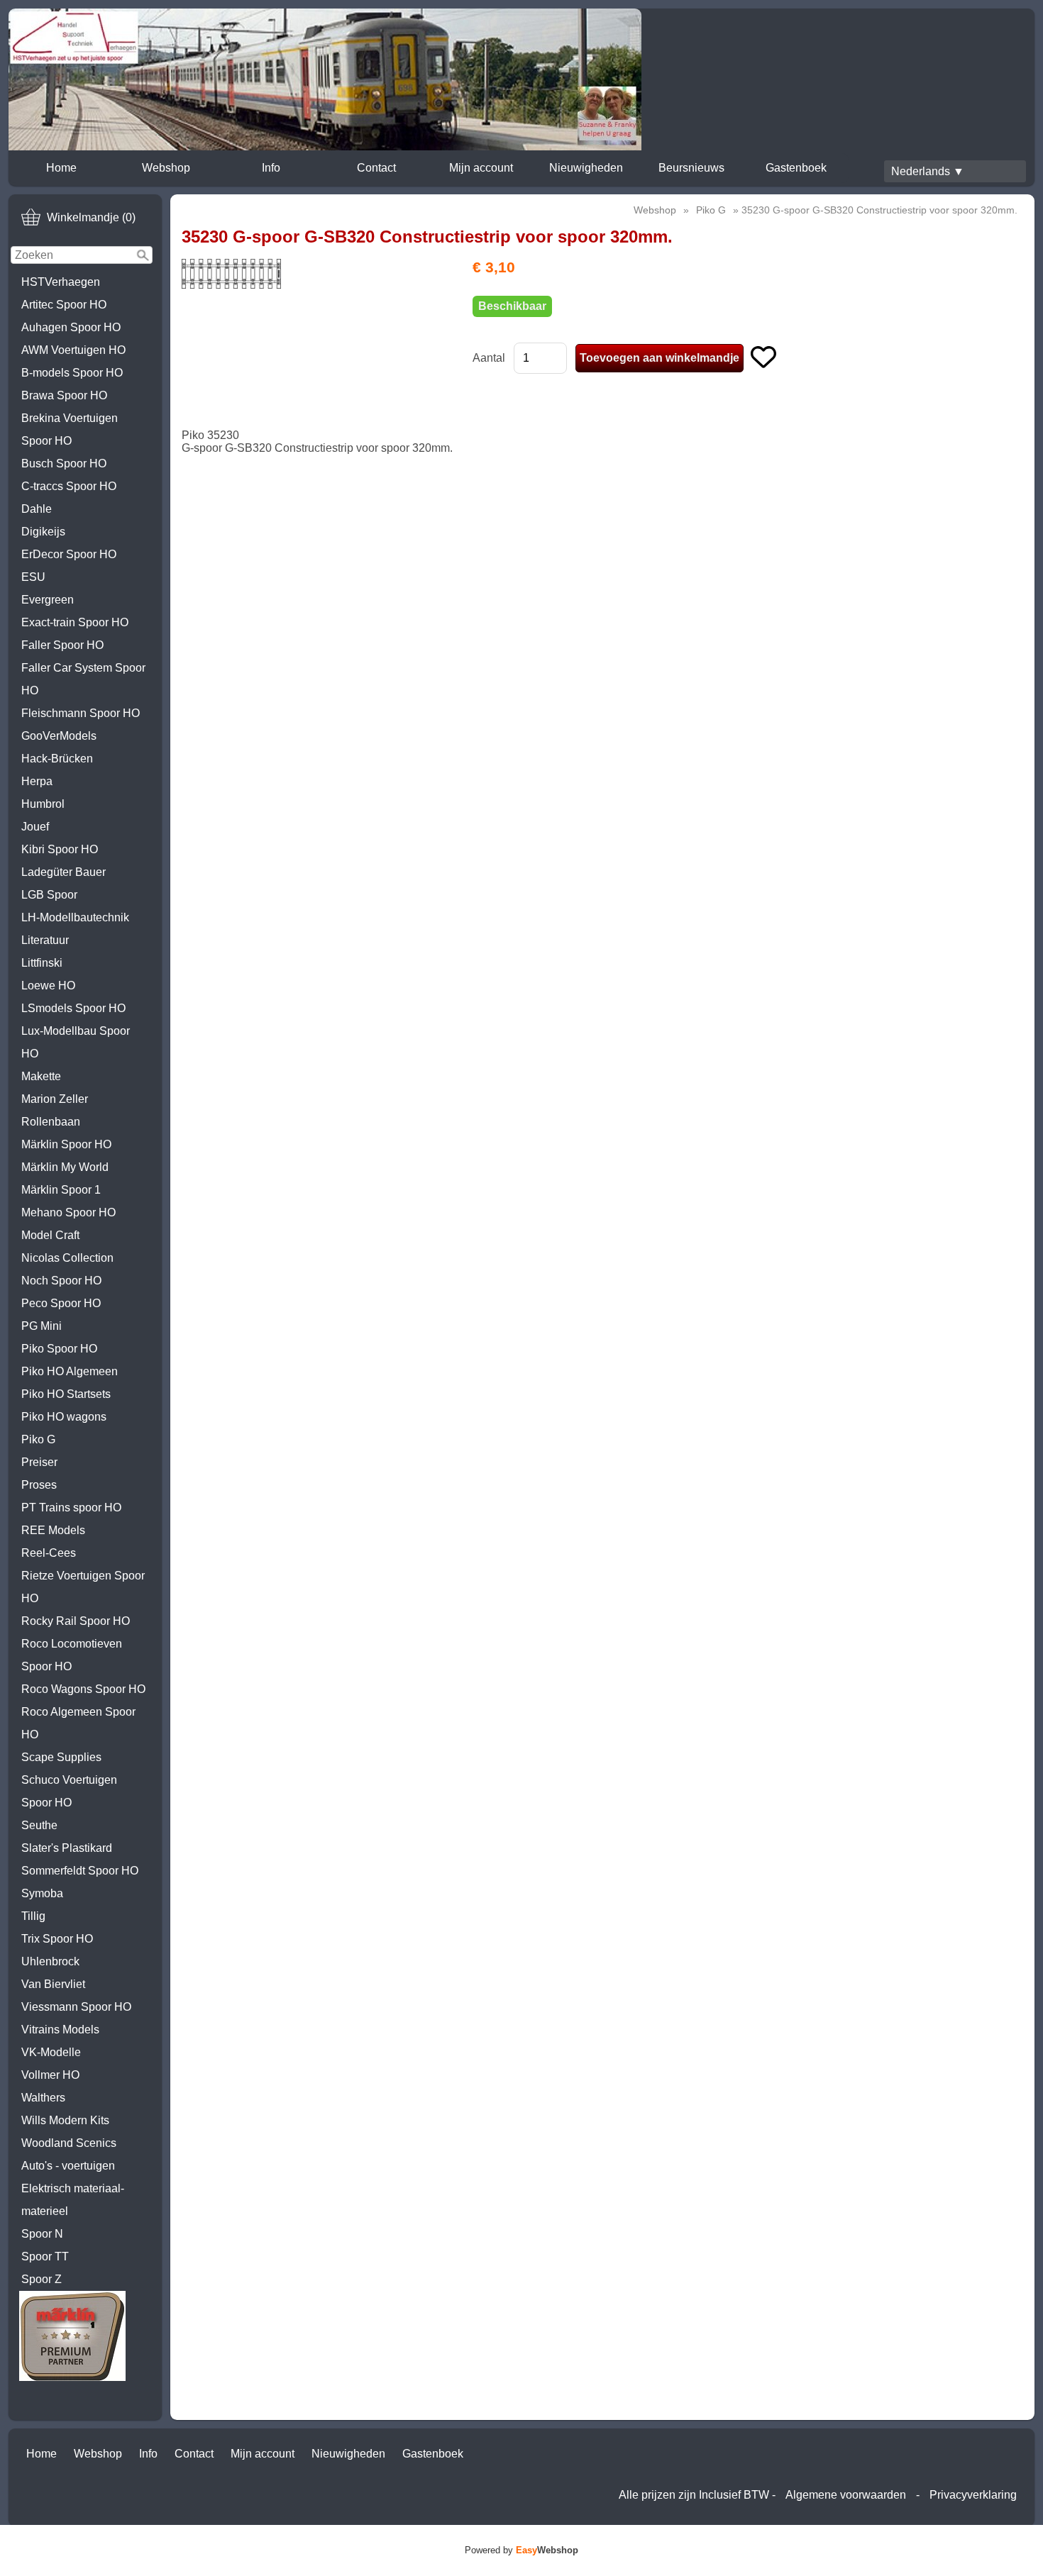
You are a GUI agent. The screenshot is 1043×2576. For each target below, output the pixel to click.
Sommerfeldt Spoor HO (80, 1871)
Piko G (38, 1439)
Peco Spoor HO (61, 1303)
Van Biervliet (53, 1984)
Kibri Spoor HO (60, 849)
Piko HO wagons (64, 1417)
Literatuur (45, 940)
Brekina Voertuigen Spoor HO (70, 429)
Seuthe (39, 1825)
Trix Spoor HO (57, 1939)
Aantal (489, 358)
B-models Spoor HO (72, 373)
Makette (41, 1076)
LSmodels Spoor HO (73, 1008)
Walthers (43, 2098)
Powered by (521, 2550)
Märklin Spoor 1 (61, 1190)
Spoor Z (42, 2279)
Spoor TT (45, 2256)
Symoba (42, 1893)
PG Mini (42, 1326)
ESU (33, 577)
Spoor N (42, 2234)
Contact (376, 168)
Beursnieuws (691, 168)
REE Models (53, 1530)
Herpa (37, 781)
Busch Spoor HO (64, 463)
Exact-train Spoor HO (75, 622)
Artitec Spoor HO (64, 305)
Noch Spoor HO (61, 1281)
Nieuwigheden (586, 168)
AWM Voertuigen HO (73, 350)
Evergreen (48, 600)
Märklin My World (65, 1167)
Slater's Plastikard (67, 1848)
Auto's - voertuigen (68, 2166)
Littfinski (42, 963)
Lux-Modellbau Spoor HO (76, 1042)
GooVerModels (59, 736)
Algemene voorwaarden (846, 2495)
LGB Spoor (49, 895)
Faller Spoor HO (62, 645)
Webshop (166, 168)
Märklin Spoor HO (66, 1144)
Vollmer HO (50, 2075)
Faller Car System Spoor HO (83, 679)
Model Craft (50, 1235)
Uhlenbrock (50, 1961)
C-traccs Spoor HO (69, 486)
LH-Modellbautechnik (75, 917)
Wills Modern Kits (65, 2120)
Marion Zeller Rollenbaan (55, 1110)
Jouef (35, 827)
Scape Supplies (61, 1757)
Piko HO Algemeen (70, 1371)
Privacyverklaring (973, 2495)
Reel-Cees (49, 1553)
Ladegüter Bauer (64, 872)
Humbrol (43, 804)
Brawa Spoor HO (64, 395)
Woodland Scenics (69, 2143)
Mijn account (481, 168)
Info (271, 168)
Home (61, 168)
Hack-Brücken (57, 759)
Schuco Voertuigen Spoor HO (69, 1791)
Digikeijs (43, 532)
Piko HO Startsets (66, 1394)
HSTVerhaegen (61, 282)
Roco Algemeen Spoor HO (78, 1723)
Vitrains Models (60, 2030)
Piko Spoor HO (59, 1349)
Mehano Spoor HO (68, 1212)
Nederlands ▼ (928, 171)
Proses (39, 1485)
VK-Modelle (51, 2052)
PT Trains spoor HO (71, 1508)
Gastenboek (796, 168)
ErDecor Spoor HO (69, 554)
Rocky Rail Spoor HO (76, 1621)
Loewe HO (48, 986)
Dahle (37, 509)
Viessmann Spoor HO (76, 2007)
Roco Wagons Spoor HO (83, 1689)
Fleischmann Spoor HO (81, 713)
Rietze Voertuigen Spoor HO (83, 1587)
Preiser (39, 1462)
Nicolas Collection (67, 1258)
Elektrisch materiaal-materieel (73, 2200)
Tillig (33, 1916)
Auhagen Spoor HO (71, 327)
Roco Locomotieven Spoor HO (72, 1655)
